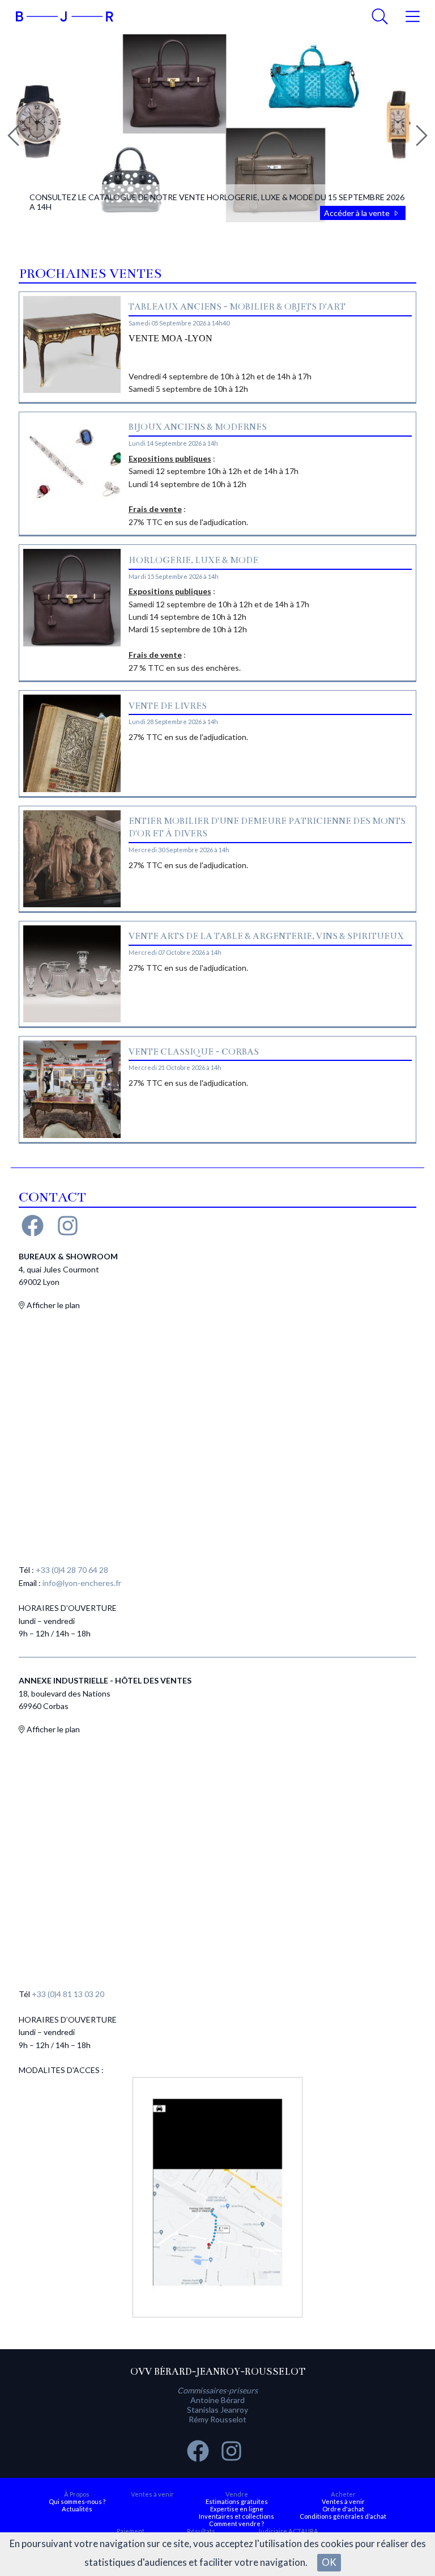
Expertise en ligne (237, 2509)
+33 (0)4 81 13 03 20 (68, 1994)
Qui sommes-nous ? (77, 2501)
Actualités (77, 2509)
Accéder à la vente (358, 213)
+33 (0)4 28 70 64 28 (72, 1570)
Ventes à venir (152, 2494)
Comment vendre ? (236, 2524)
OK (329, 2562)
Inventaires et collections (236, 2516)
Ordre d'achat (343, 2509)
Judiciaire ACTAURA (288, 2531)
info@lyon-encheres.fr (82, 1583)
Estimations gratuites (237, 2501)
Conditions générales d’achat (343, 2516)
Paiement (131, 2531)
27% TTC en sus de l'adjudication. (188, 737)
